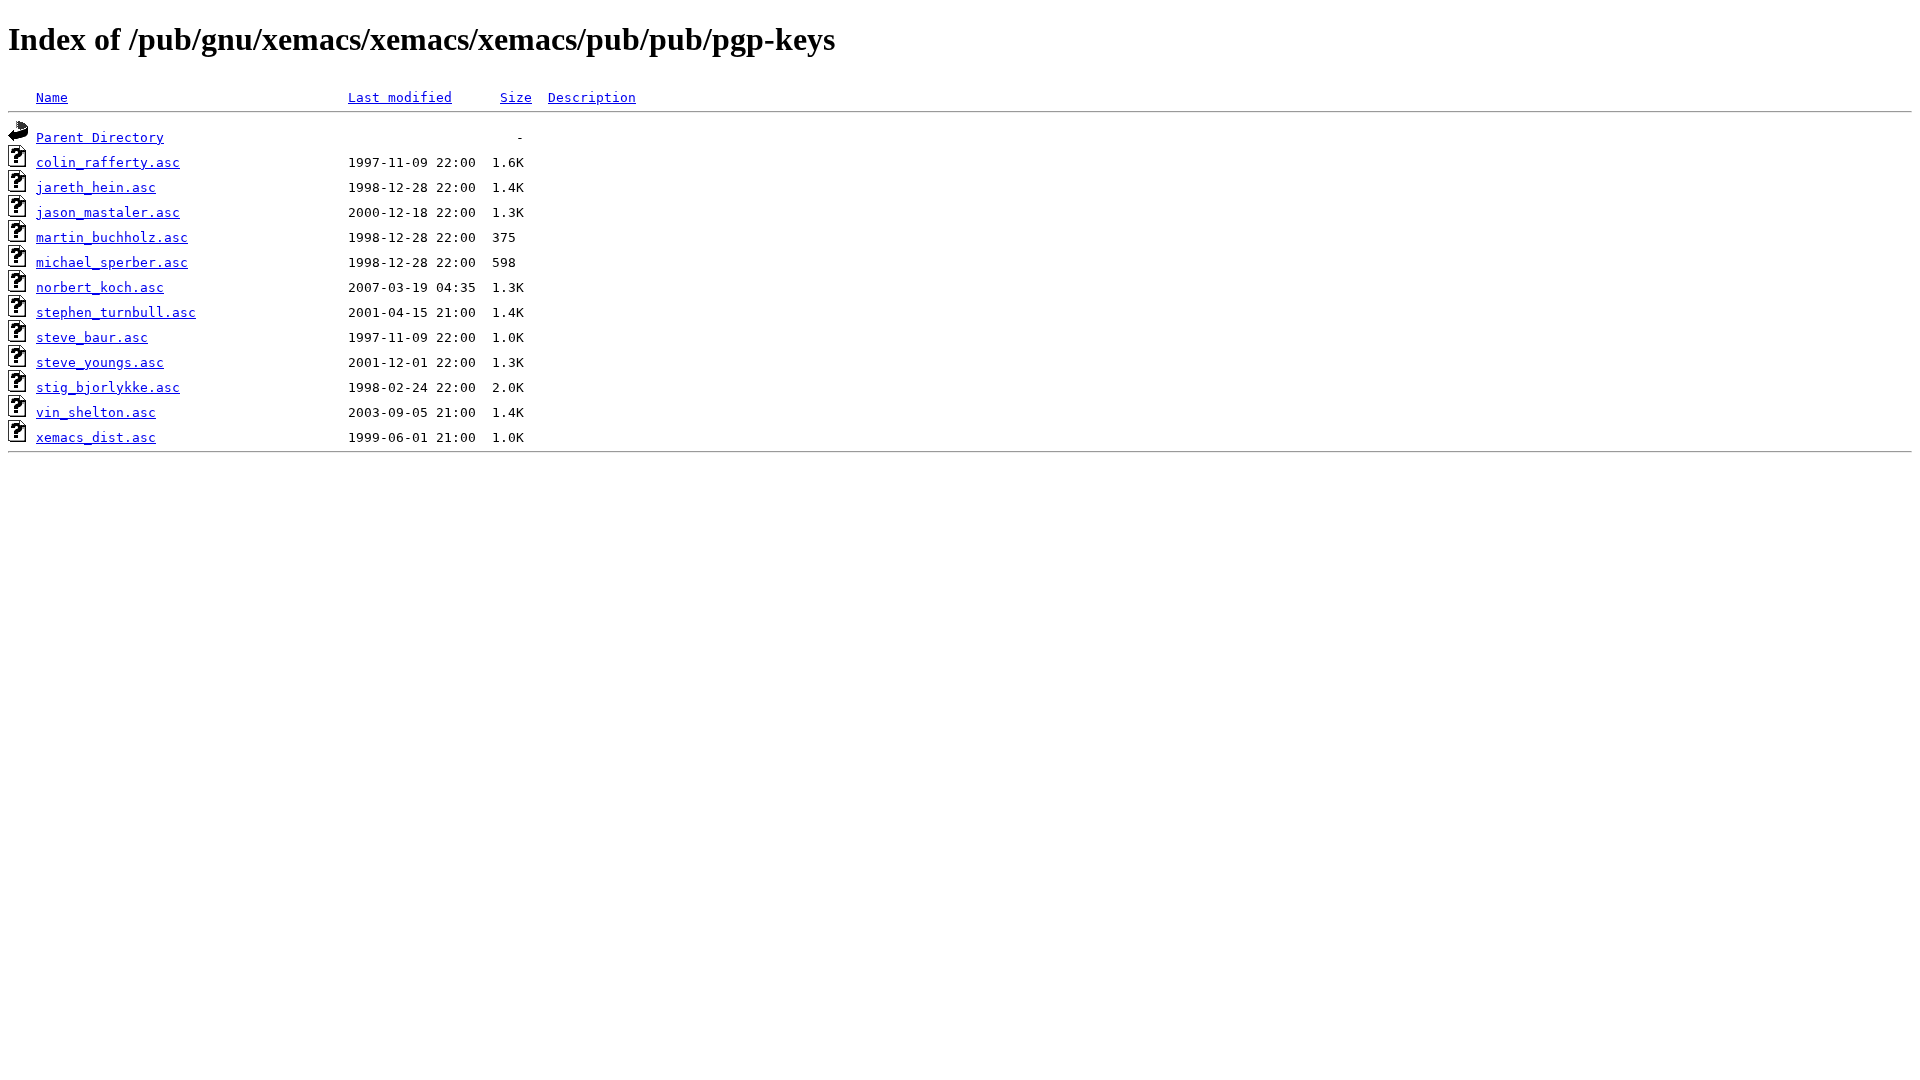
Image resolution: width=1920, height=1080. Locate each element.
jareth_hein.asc (96, 187)
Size (516, 97)
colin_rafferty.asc (108, 162)
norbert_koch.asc (100, 287)
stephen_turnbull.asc (116, 312)
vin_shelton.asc (96, 412)
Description (592, 97)
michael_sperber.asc (112, 262)
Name (52, 97)
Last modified (400, 97)
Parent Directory (100, 137)
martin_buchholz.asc (112, 237)
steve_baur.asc (92, 337)
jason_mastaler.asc (108, 212)
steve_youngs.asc (100, 362)
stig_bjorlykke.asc (108, 387)
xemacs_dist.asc (96, 437)
